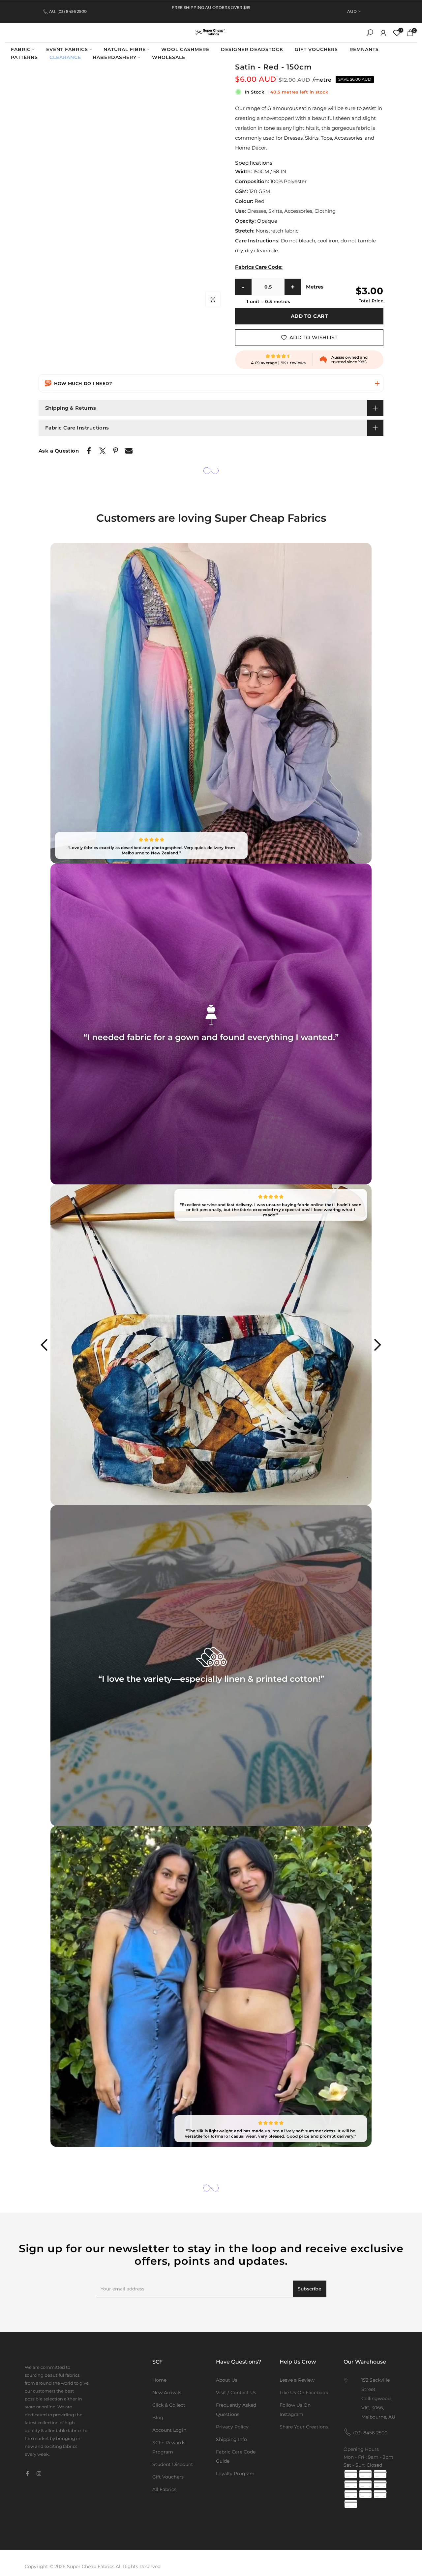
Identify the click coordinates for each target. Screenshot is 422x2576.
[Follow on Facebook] (27, 2474)
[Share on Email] (129, 451)
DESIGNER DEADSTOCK (252, 49)
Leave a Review (297, 2380)
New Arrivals (167, 2393)
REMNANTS (364, 49)
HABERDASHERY (115, 57)
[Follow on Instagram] (39, 2474)
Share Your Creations (304, 2427)
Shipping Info (231, 2439)
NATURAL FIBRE (125, 49)
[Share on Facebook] (89, 451)
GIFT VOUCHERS (316, 49)
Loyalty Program (235, 2474)
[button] (211, 383)
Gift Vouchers (168, 2477)
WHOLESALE (169, 57)
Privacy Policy (232, 2427)
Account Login (169, 2430)
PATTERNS (24, 57)
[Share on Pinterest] (116, 450)
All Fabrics (164, 2489)
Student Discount (173, 2464)
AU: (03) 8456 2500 (68, 11)
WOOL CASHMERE (185, 49)
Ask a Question (59, 451)
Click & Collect (169, 2405)
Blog (158, 2418)
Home (159, 2380)
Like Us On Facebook (304, 2393)
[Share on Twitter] (102, 451)
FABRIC (21, 49)
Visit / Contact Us (236, 2393)
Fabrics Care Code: (259, 267)
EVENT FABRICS (67, 49)
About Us (227, 2380)
